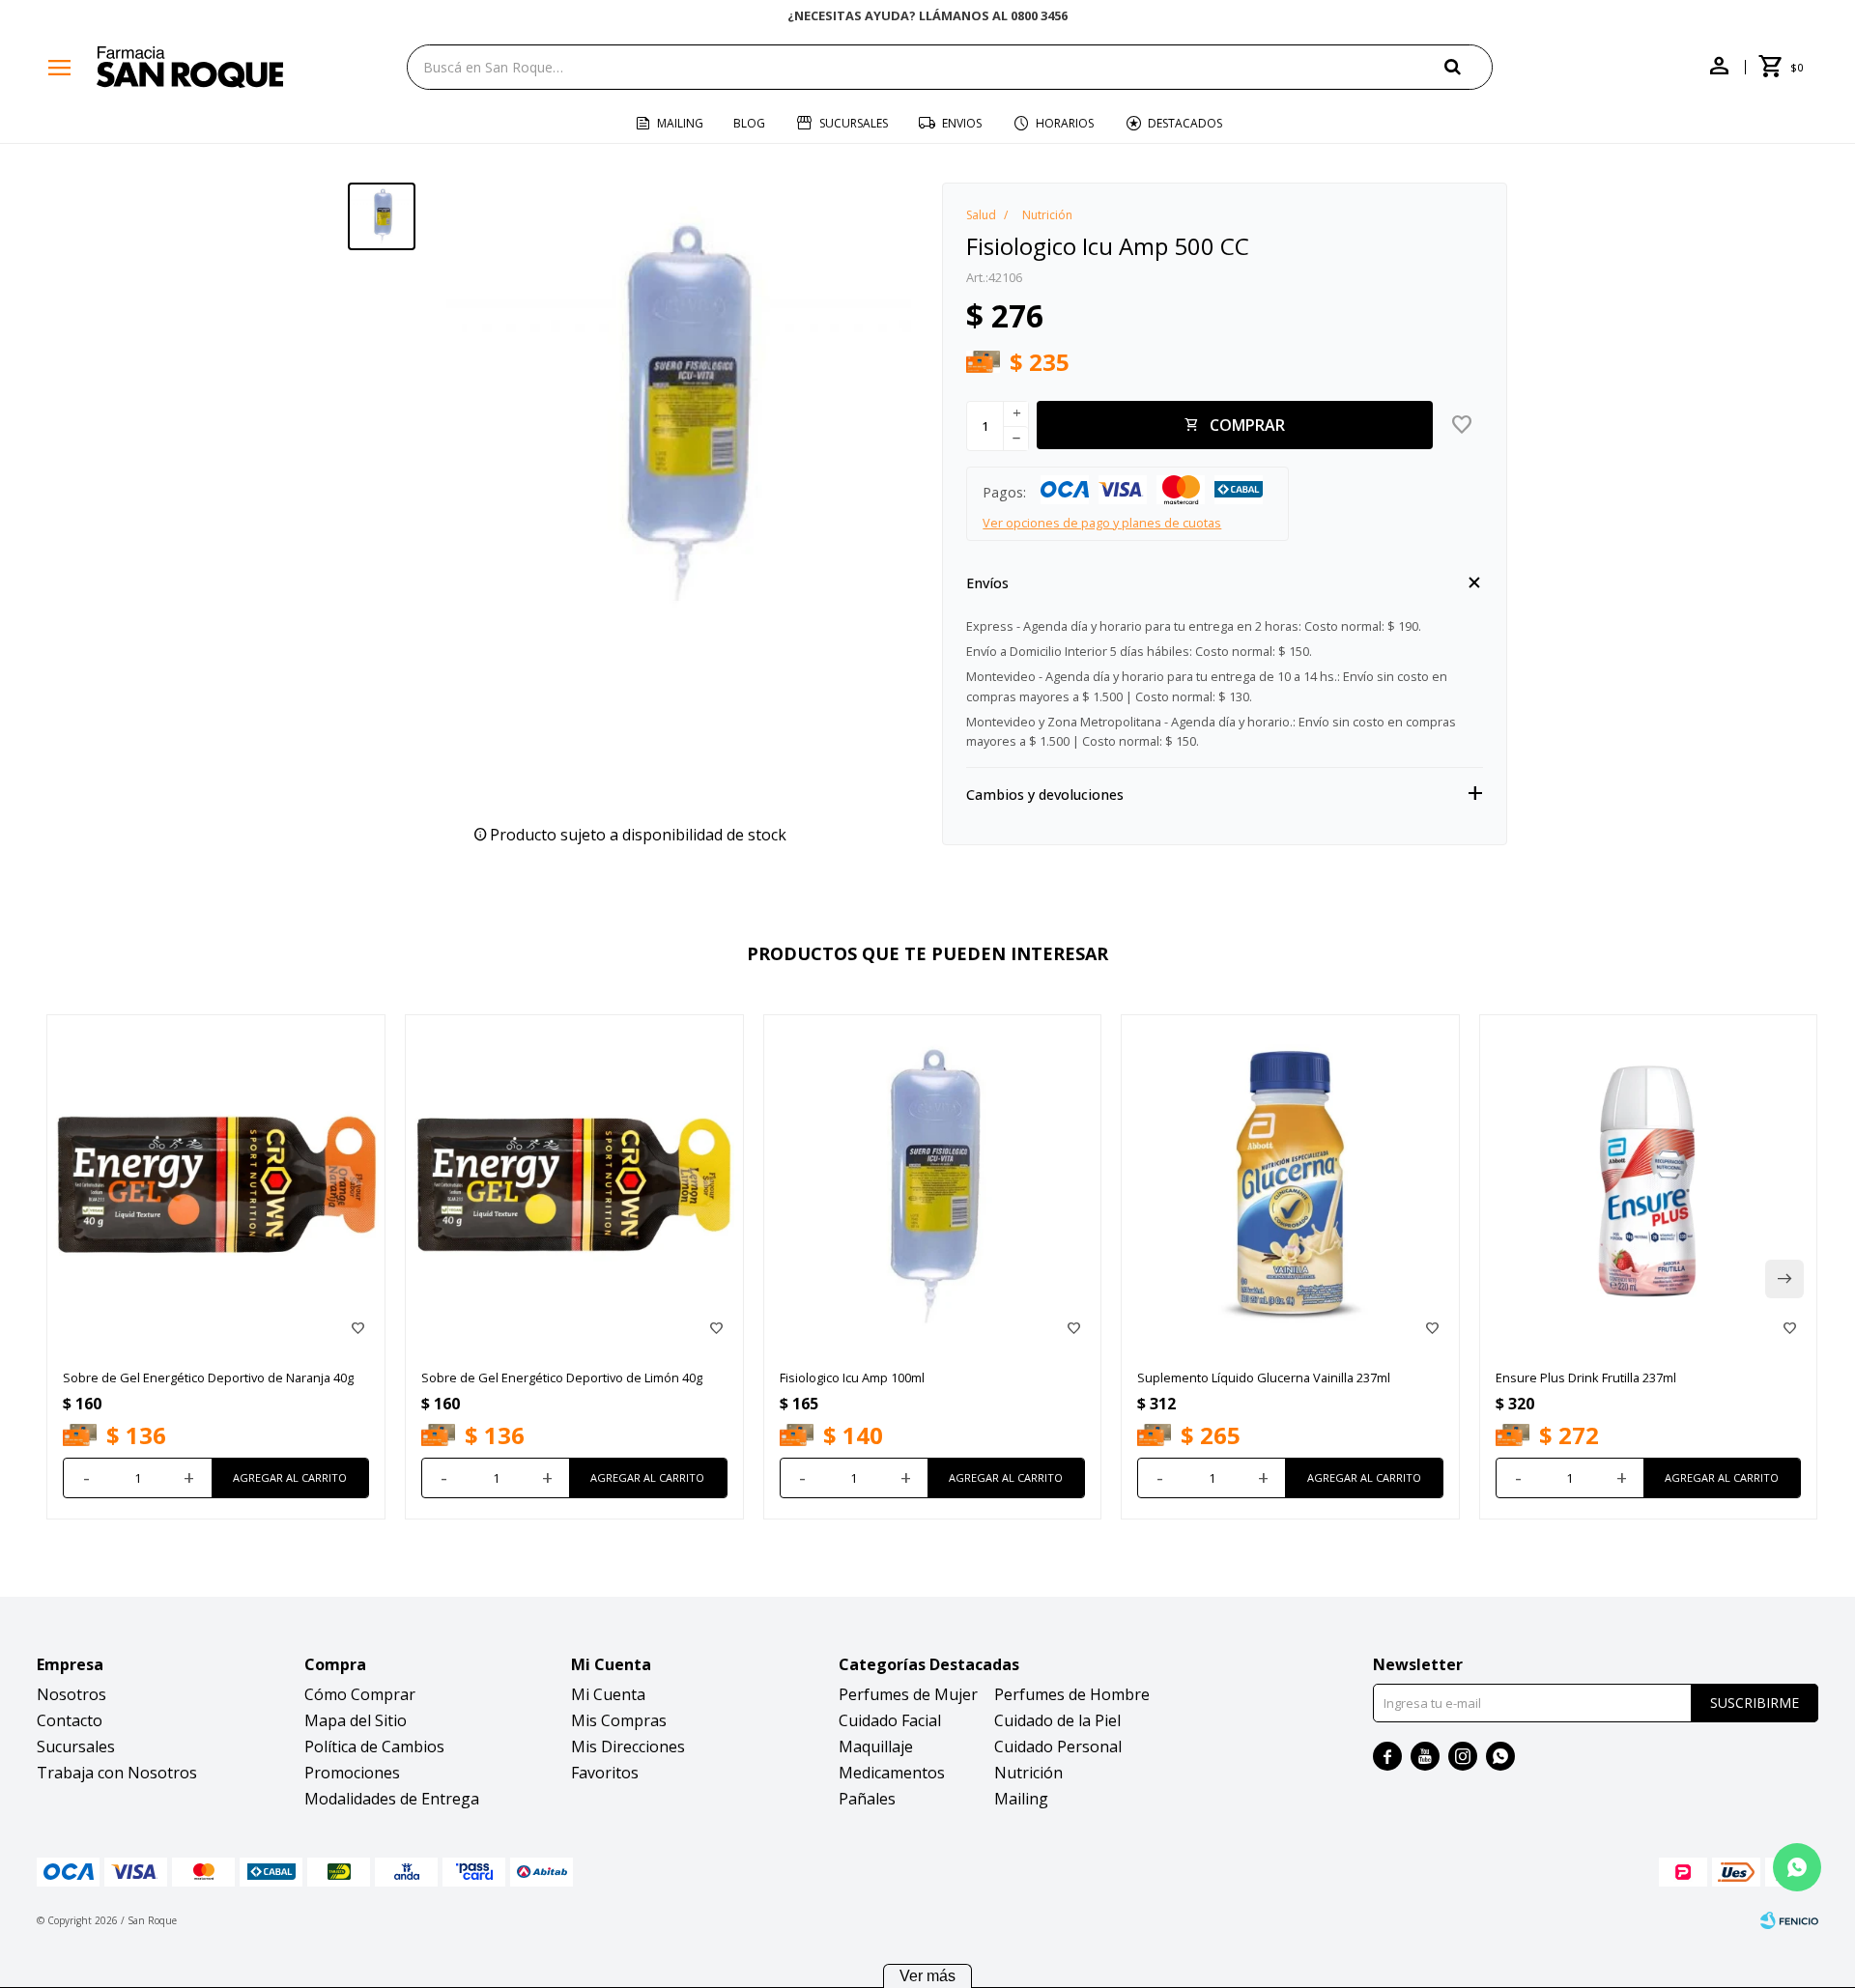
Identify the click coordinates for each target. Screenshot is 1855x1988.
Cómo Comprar (360, 1694)
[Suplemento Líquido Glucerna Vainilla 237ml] (1290, 1184)
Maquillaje (876, 1747)
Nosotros (71, 1694)
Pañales (867, 1799)
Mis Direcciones (628, 1747)
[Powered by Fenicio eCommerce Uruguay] (1789, 1920)
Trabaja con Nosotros (117, 1773)
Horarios (1065, 123)
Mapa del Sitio (356, 1720)
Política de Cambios (374, 1747)
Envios (962, 123)
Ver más (927, 1976)
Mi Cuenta (608, 1694)
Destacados (1185, 123)
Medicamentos (892, 1773)
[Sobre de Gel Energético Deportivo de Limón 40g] (574, 1184)
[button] (1469, 66)
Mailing (680, 123)
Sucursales (854, 123)
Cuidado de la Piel (1057, 1720)
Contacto (70, 1720)
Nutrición (1028, 1773)
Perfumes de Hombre (1072, 1694)
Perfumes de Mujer (908, 1694)
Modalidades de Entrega (392, 1799)
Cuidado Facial (890, 1720)
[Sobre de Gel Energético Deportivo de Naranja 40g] (216, 1184)
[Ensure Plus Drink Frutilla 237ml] (1649, 1184)
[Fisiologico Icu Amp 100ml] (933, 1184)
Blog (749, 123)
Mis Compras (619, 1720)
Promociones (352, 1773)
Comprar (1247, 425)
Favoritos (605, 1773)
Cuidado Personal (1058, 1747)
